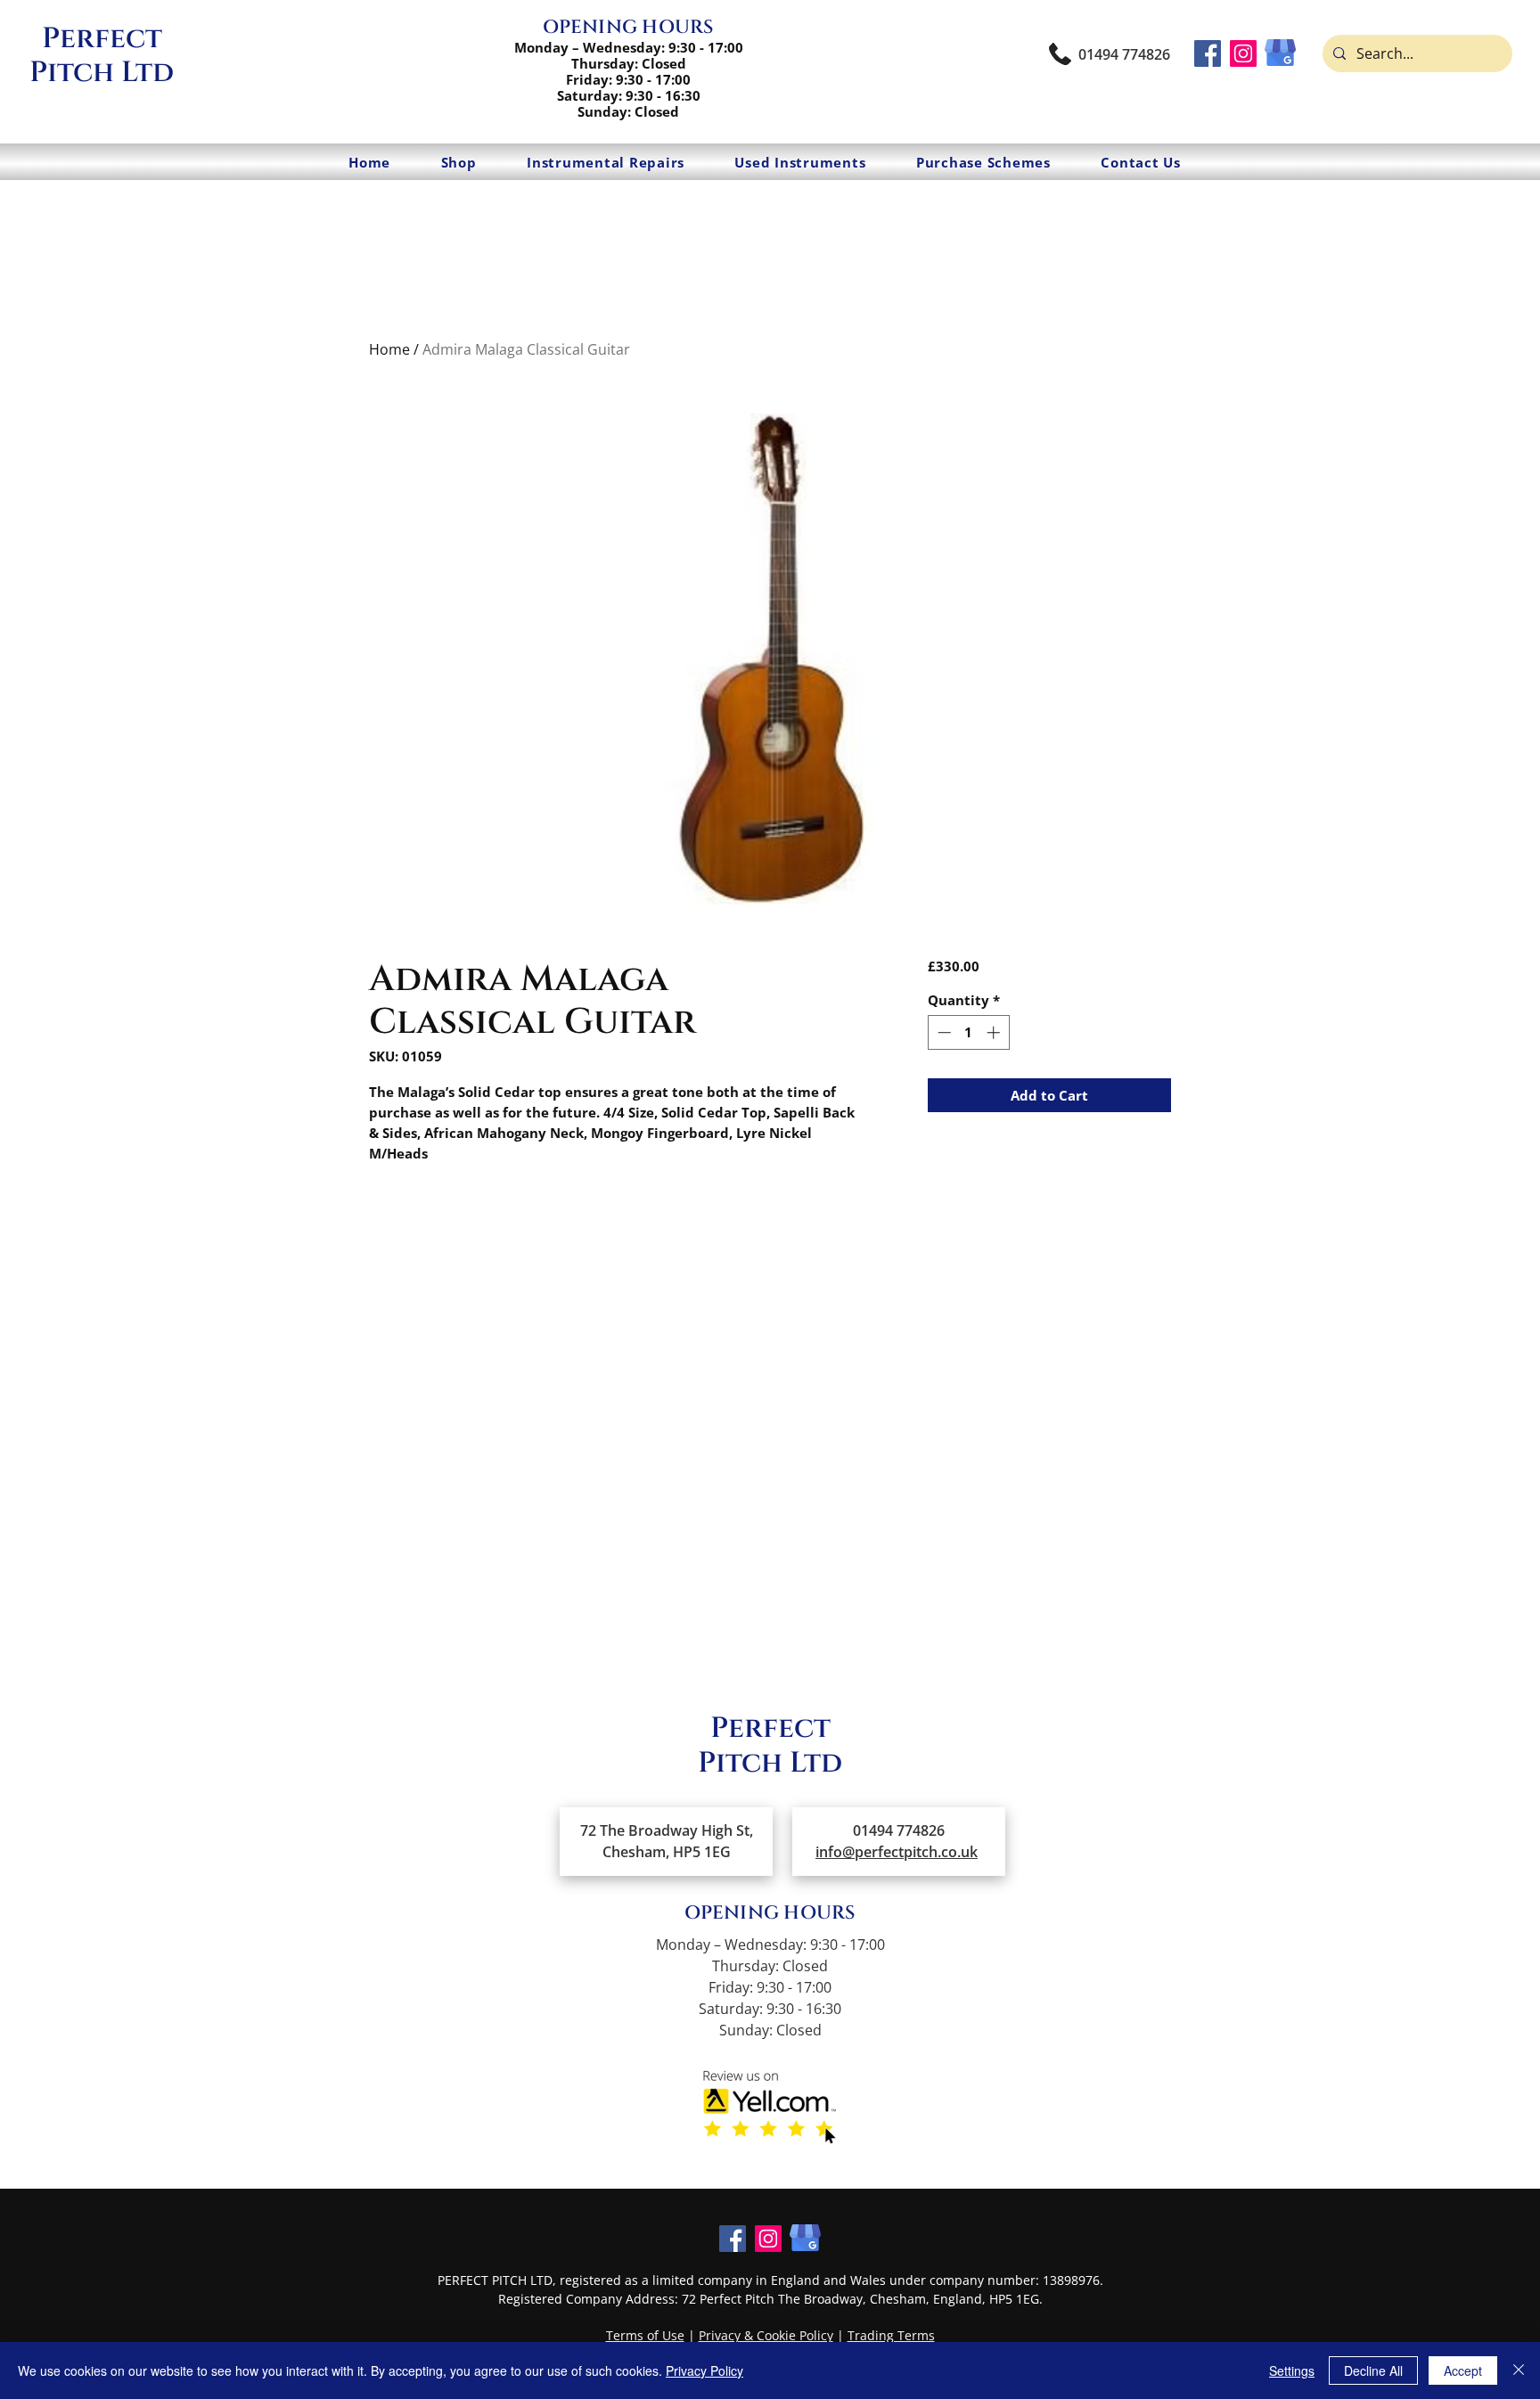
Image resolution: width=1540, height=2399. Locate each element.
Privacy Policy (704, 2370)
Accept (1463, 2370)
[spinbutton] (968, 1032)
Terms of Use (645, 2335)
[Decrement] (942, 1032)
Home (389, 349)
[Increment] (995, 1032)
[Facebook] (1208, 53)
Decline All (1373, 2370)
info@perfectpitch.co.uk (897, 1852)
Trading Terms (891, 2335)
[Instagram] (1243, 53)
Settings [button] (1292, 2370)
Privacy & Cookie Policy (766, 2335)
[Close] (1519, 2370)
